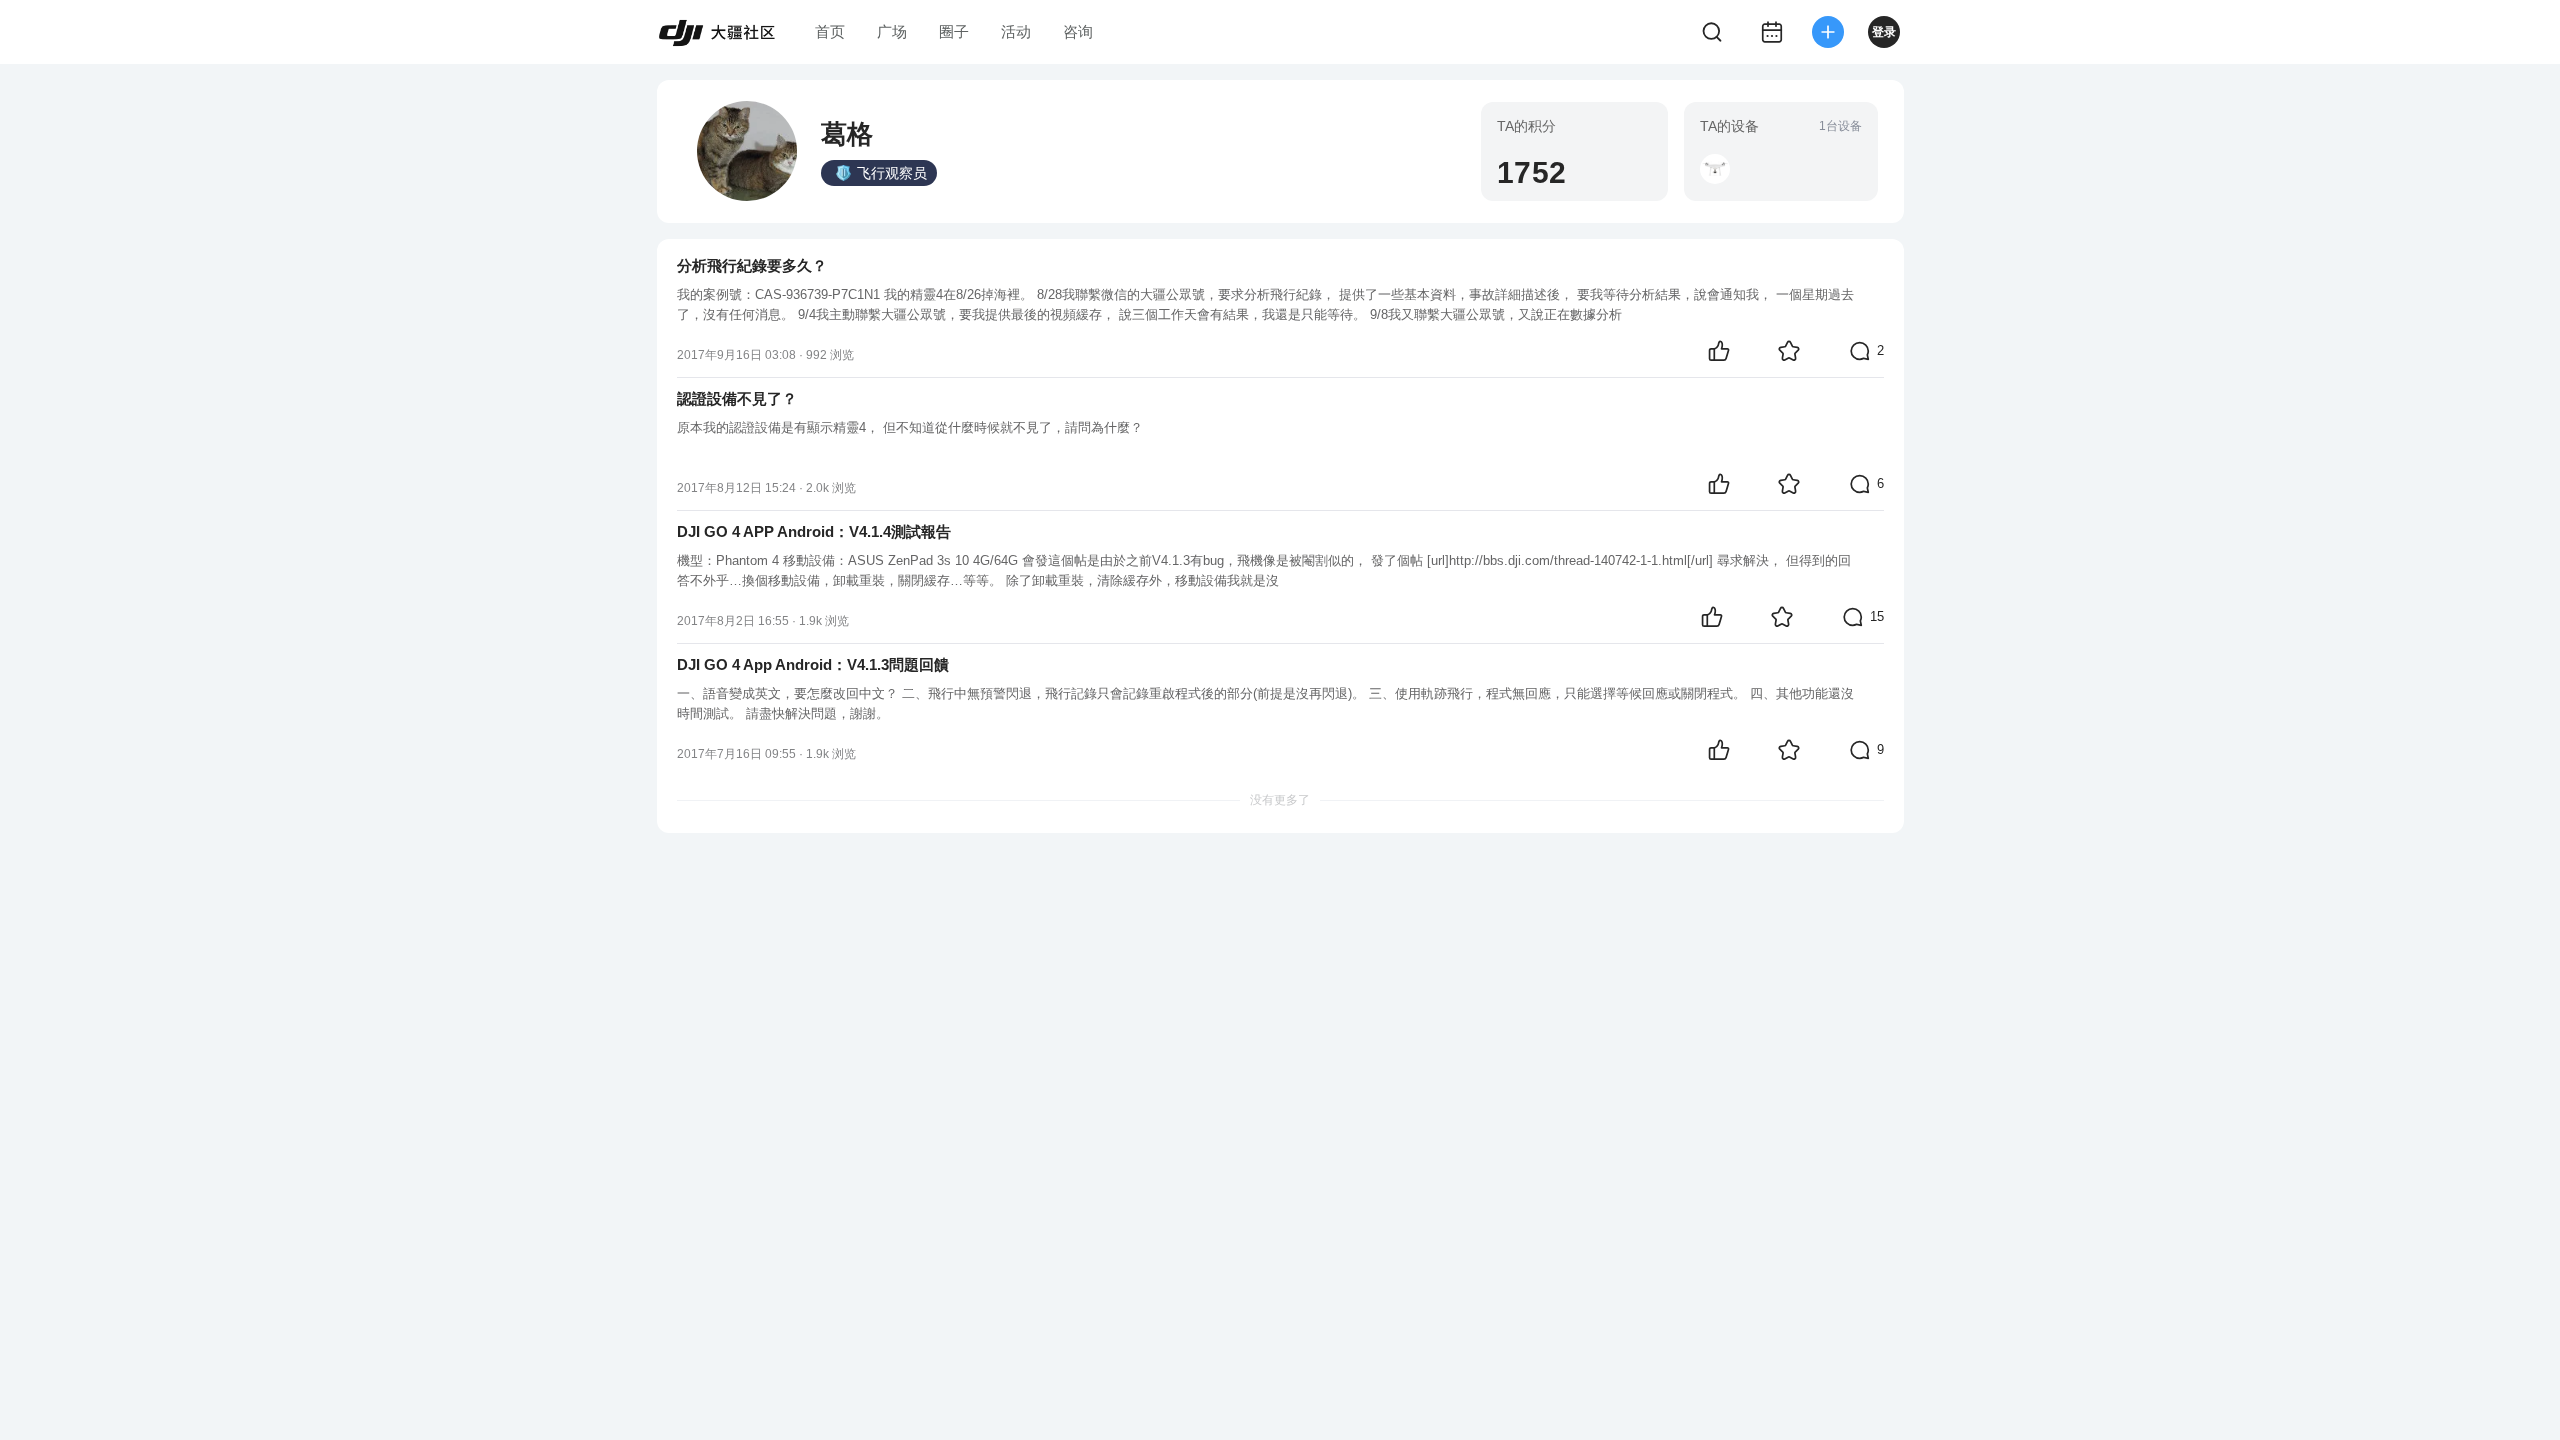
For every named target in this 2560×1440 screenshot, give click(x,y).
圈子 (954, 31)
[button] (1715, 169)
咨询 (1078, 31)
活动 (1016, 31)
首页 (830, 31)
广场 (892, 31)
